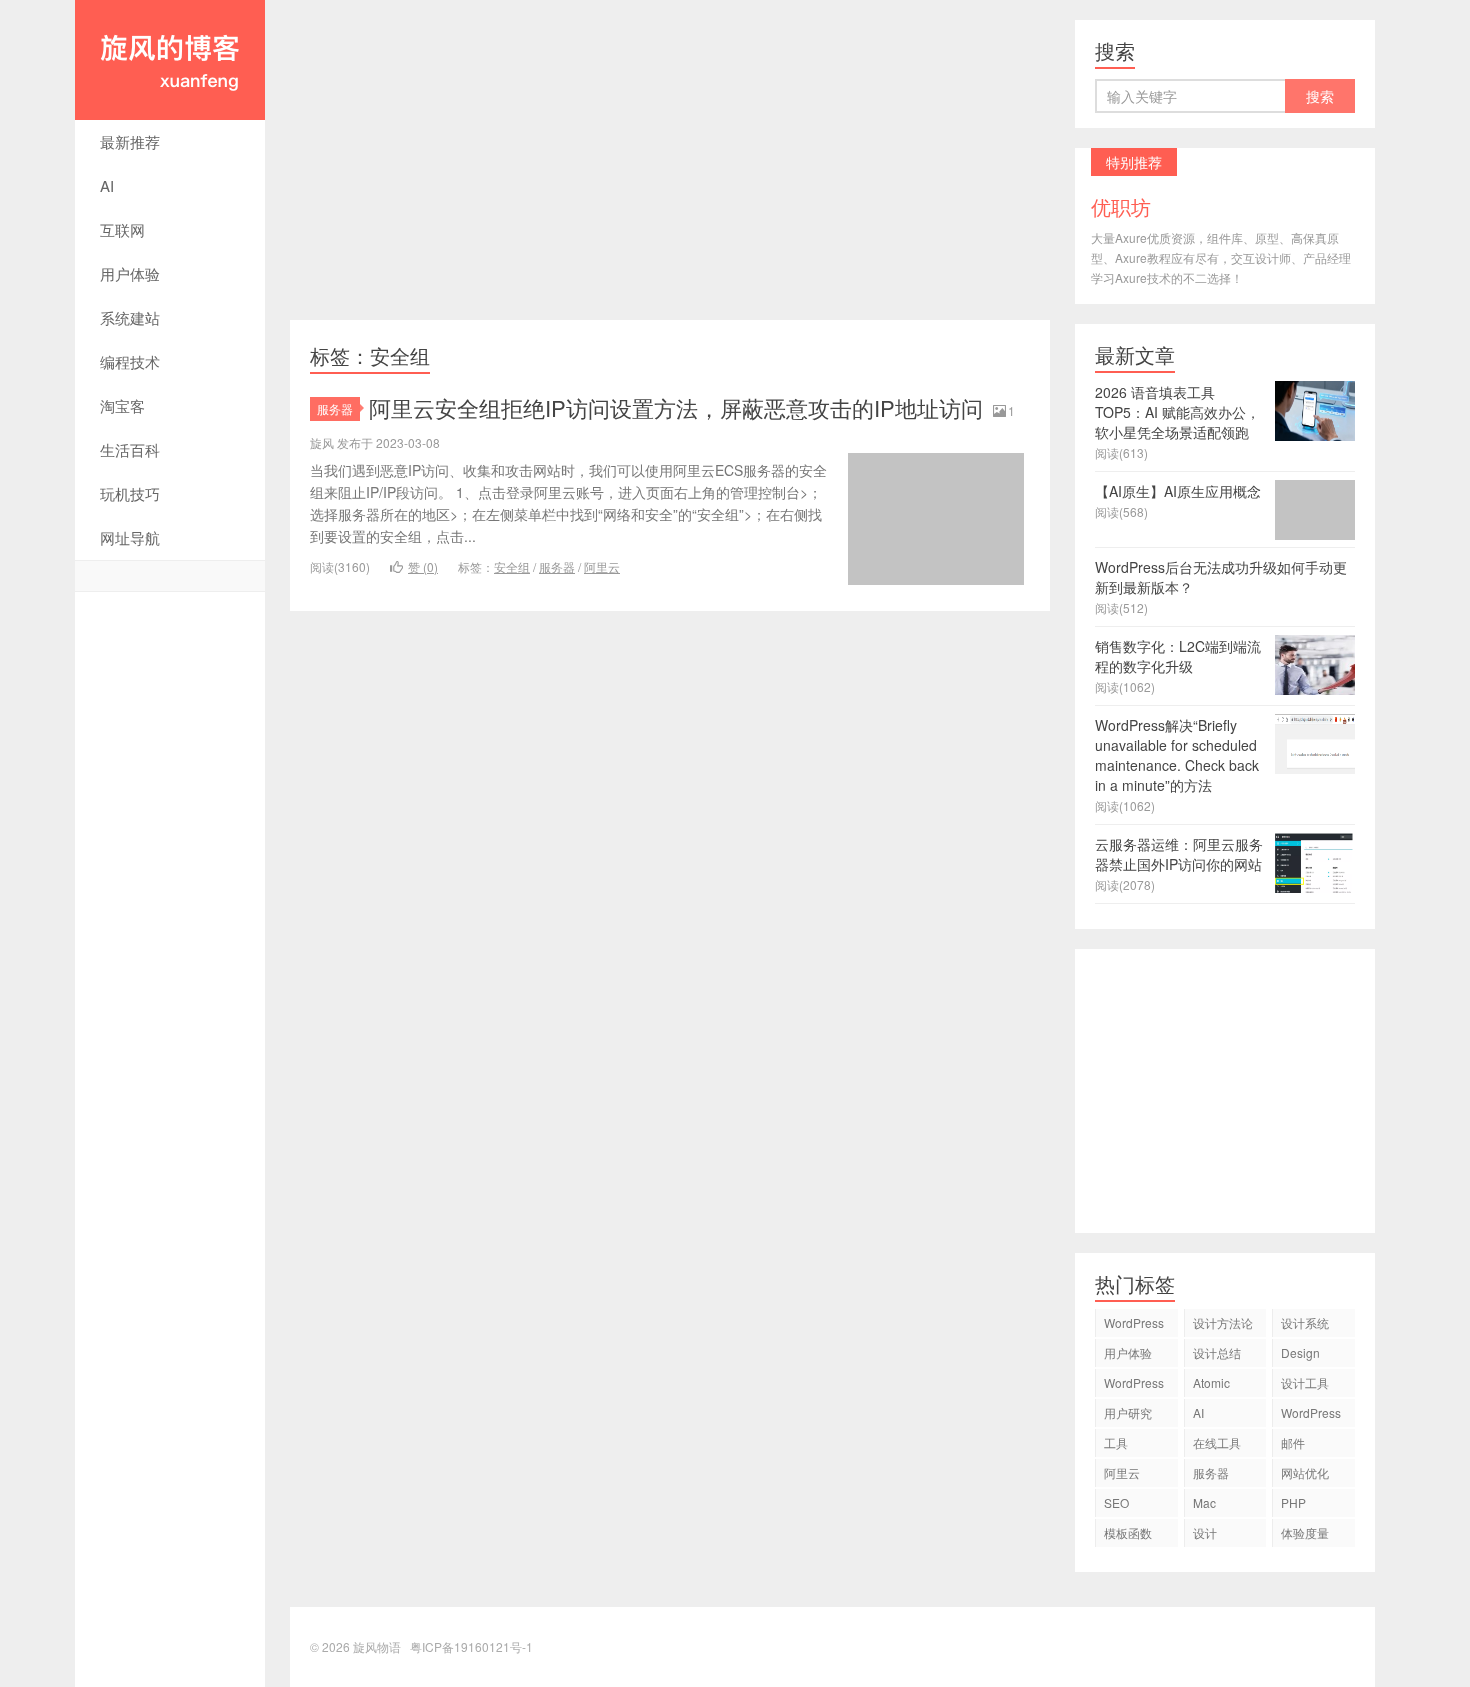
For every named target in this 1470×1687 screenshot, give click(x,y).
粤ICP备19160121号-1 (471, 1646)
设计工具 (1305, 1382)
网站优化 (1305, 1472)
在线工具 (1217, 1442)
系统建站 (130, 317)
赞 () (423, 566)
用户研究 (1128, 1412)
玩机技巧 (130, 493)
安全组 (512, 566)
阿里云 (602, 566)
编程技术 (130, 361)
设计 (1205, 1532)
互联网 (122, 229)
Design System (1301, 1355)
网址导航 (130, 537)
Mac (1204, 1502)
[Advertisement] (670, 160)
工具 (1116, 1442)
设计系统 (1305, 1322)
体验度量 (1305, 1532)
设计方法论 (1223, 1322)
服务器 (335, 408)
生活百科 (130, 449)
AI (107, 185)
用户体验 (130, 273)
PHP (1293, 1502)
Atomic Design (1212, 1385)
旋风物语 (170, 60)
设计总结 (1217, 1352)
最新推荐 (130, 141)
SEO (1116, 1502)
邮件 (1293, 1442)
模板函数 (1128, 1532)
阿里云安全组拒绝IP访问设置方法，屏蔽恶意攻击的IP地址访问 (676, 407)
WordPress (1134, 1322)
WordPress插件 (1134, 1385)
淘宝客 (122, 405)
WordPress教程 (1311, 1415)
